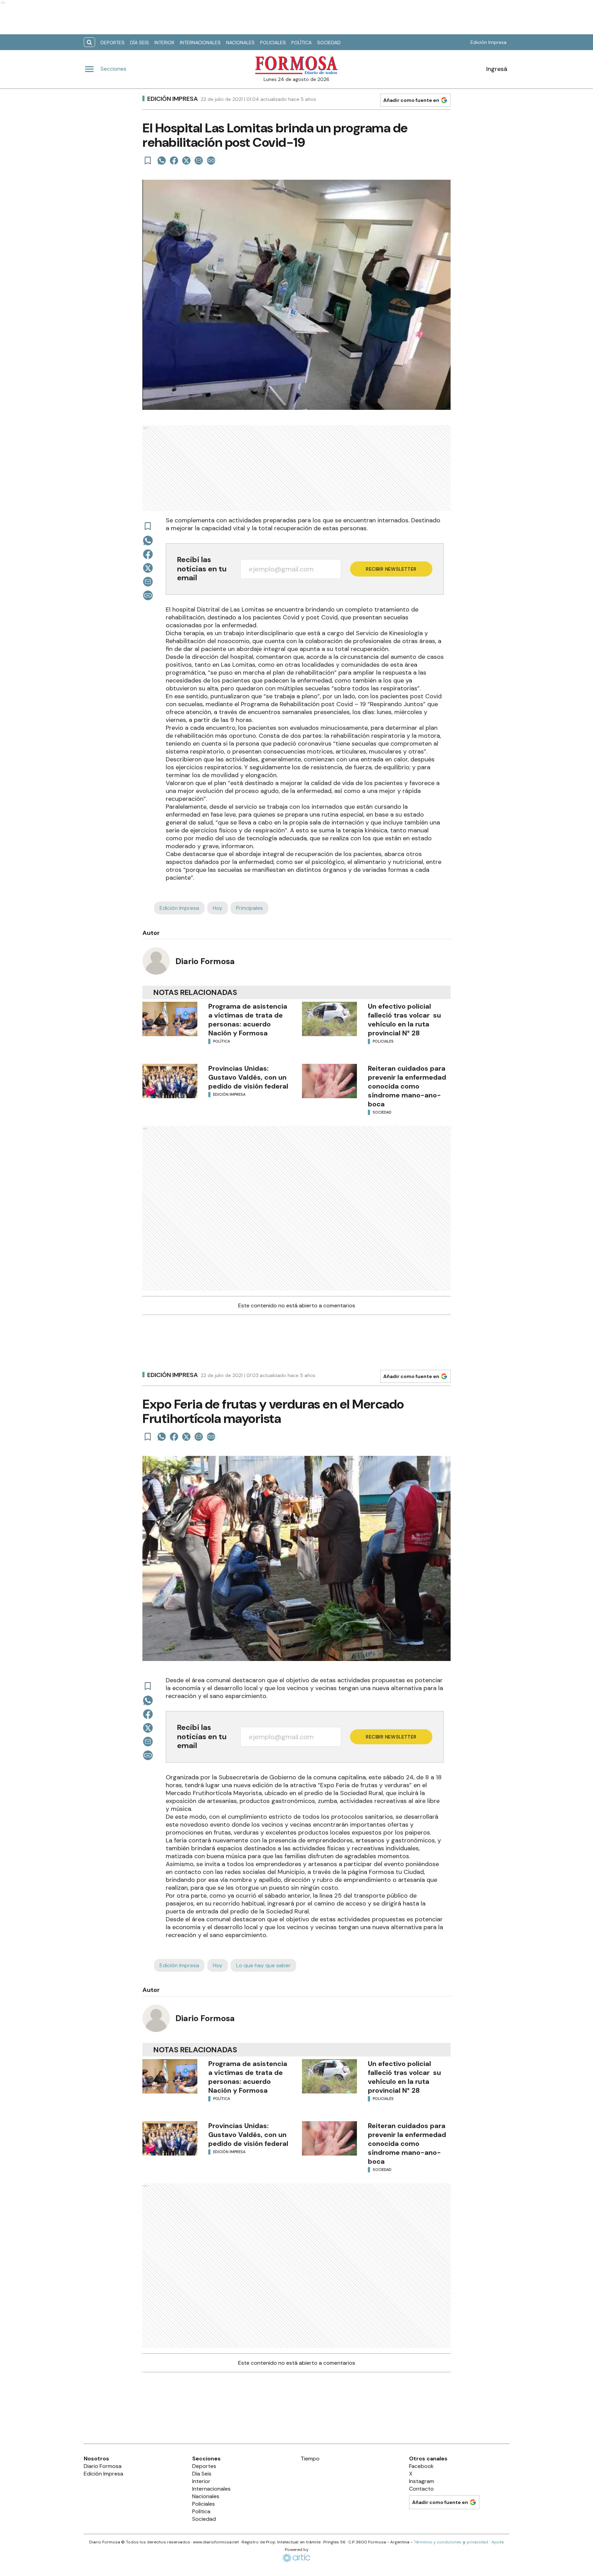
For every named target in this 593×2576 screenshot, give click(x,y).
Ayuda (498, 2542)
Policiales (273, 43)
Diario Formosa (205, 961)
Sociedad (329, 43)
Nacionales (240, 43)
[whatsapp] (162, 161)
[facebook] (174, 161)
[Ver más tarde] (148, 161)
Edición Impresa (489, 42)
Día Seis (139, 43)
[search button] (89, 42)
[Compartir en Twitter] (186, 161)
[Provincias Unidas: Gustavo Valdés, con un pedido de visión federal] (170, 1081)
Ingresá (497, 69)
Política (301, 43)
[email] (199, 161)
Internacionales (200, 43)
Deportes (113, 43)
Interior (164, 43)
